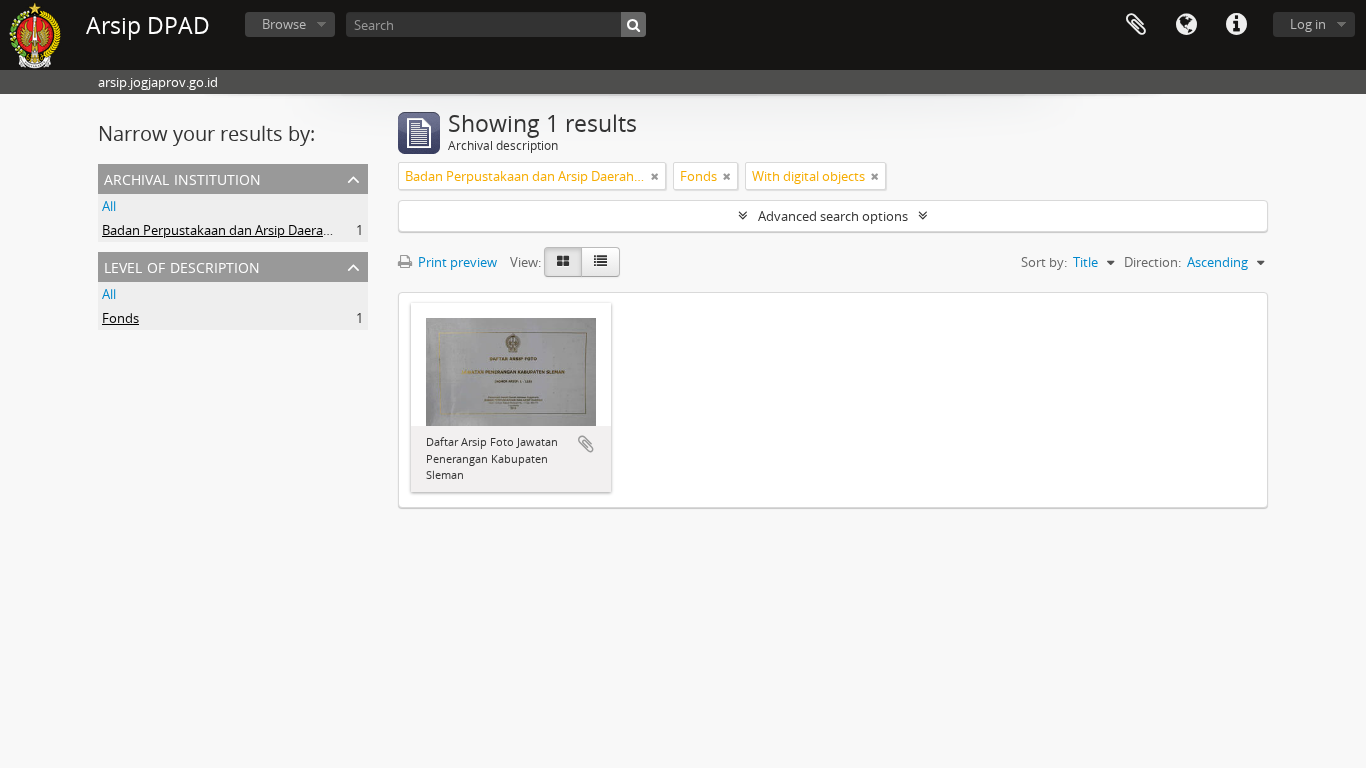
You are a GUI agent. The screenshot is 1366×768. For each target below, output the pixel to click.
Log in (1308, 24)
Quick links (1236, 25)
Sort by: (1044, 262)
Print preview (456, 262)
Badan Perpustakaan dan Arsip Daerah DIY (228, 230)
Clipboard (1136, 25)
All (109, 206)
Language (1186, 25)
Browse (284, 24)
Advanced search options (833, 216)
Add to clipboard (586, 444)
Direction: (1152, 262)
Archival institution (182, 177)
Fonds (120, 318)
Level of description (182, 265)
